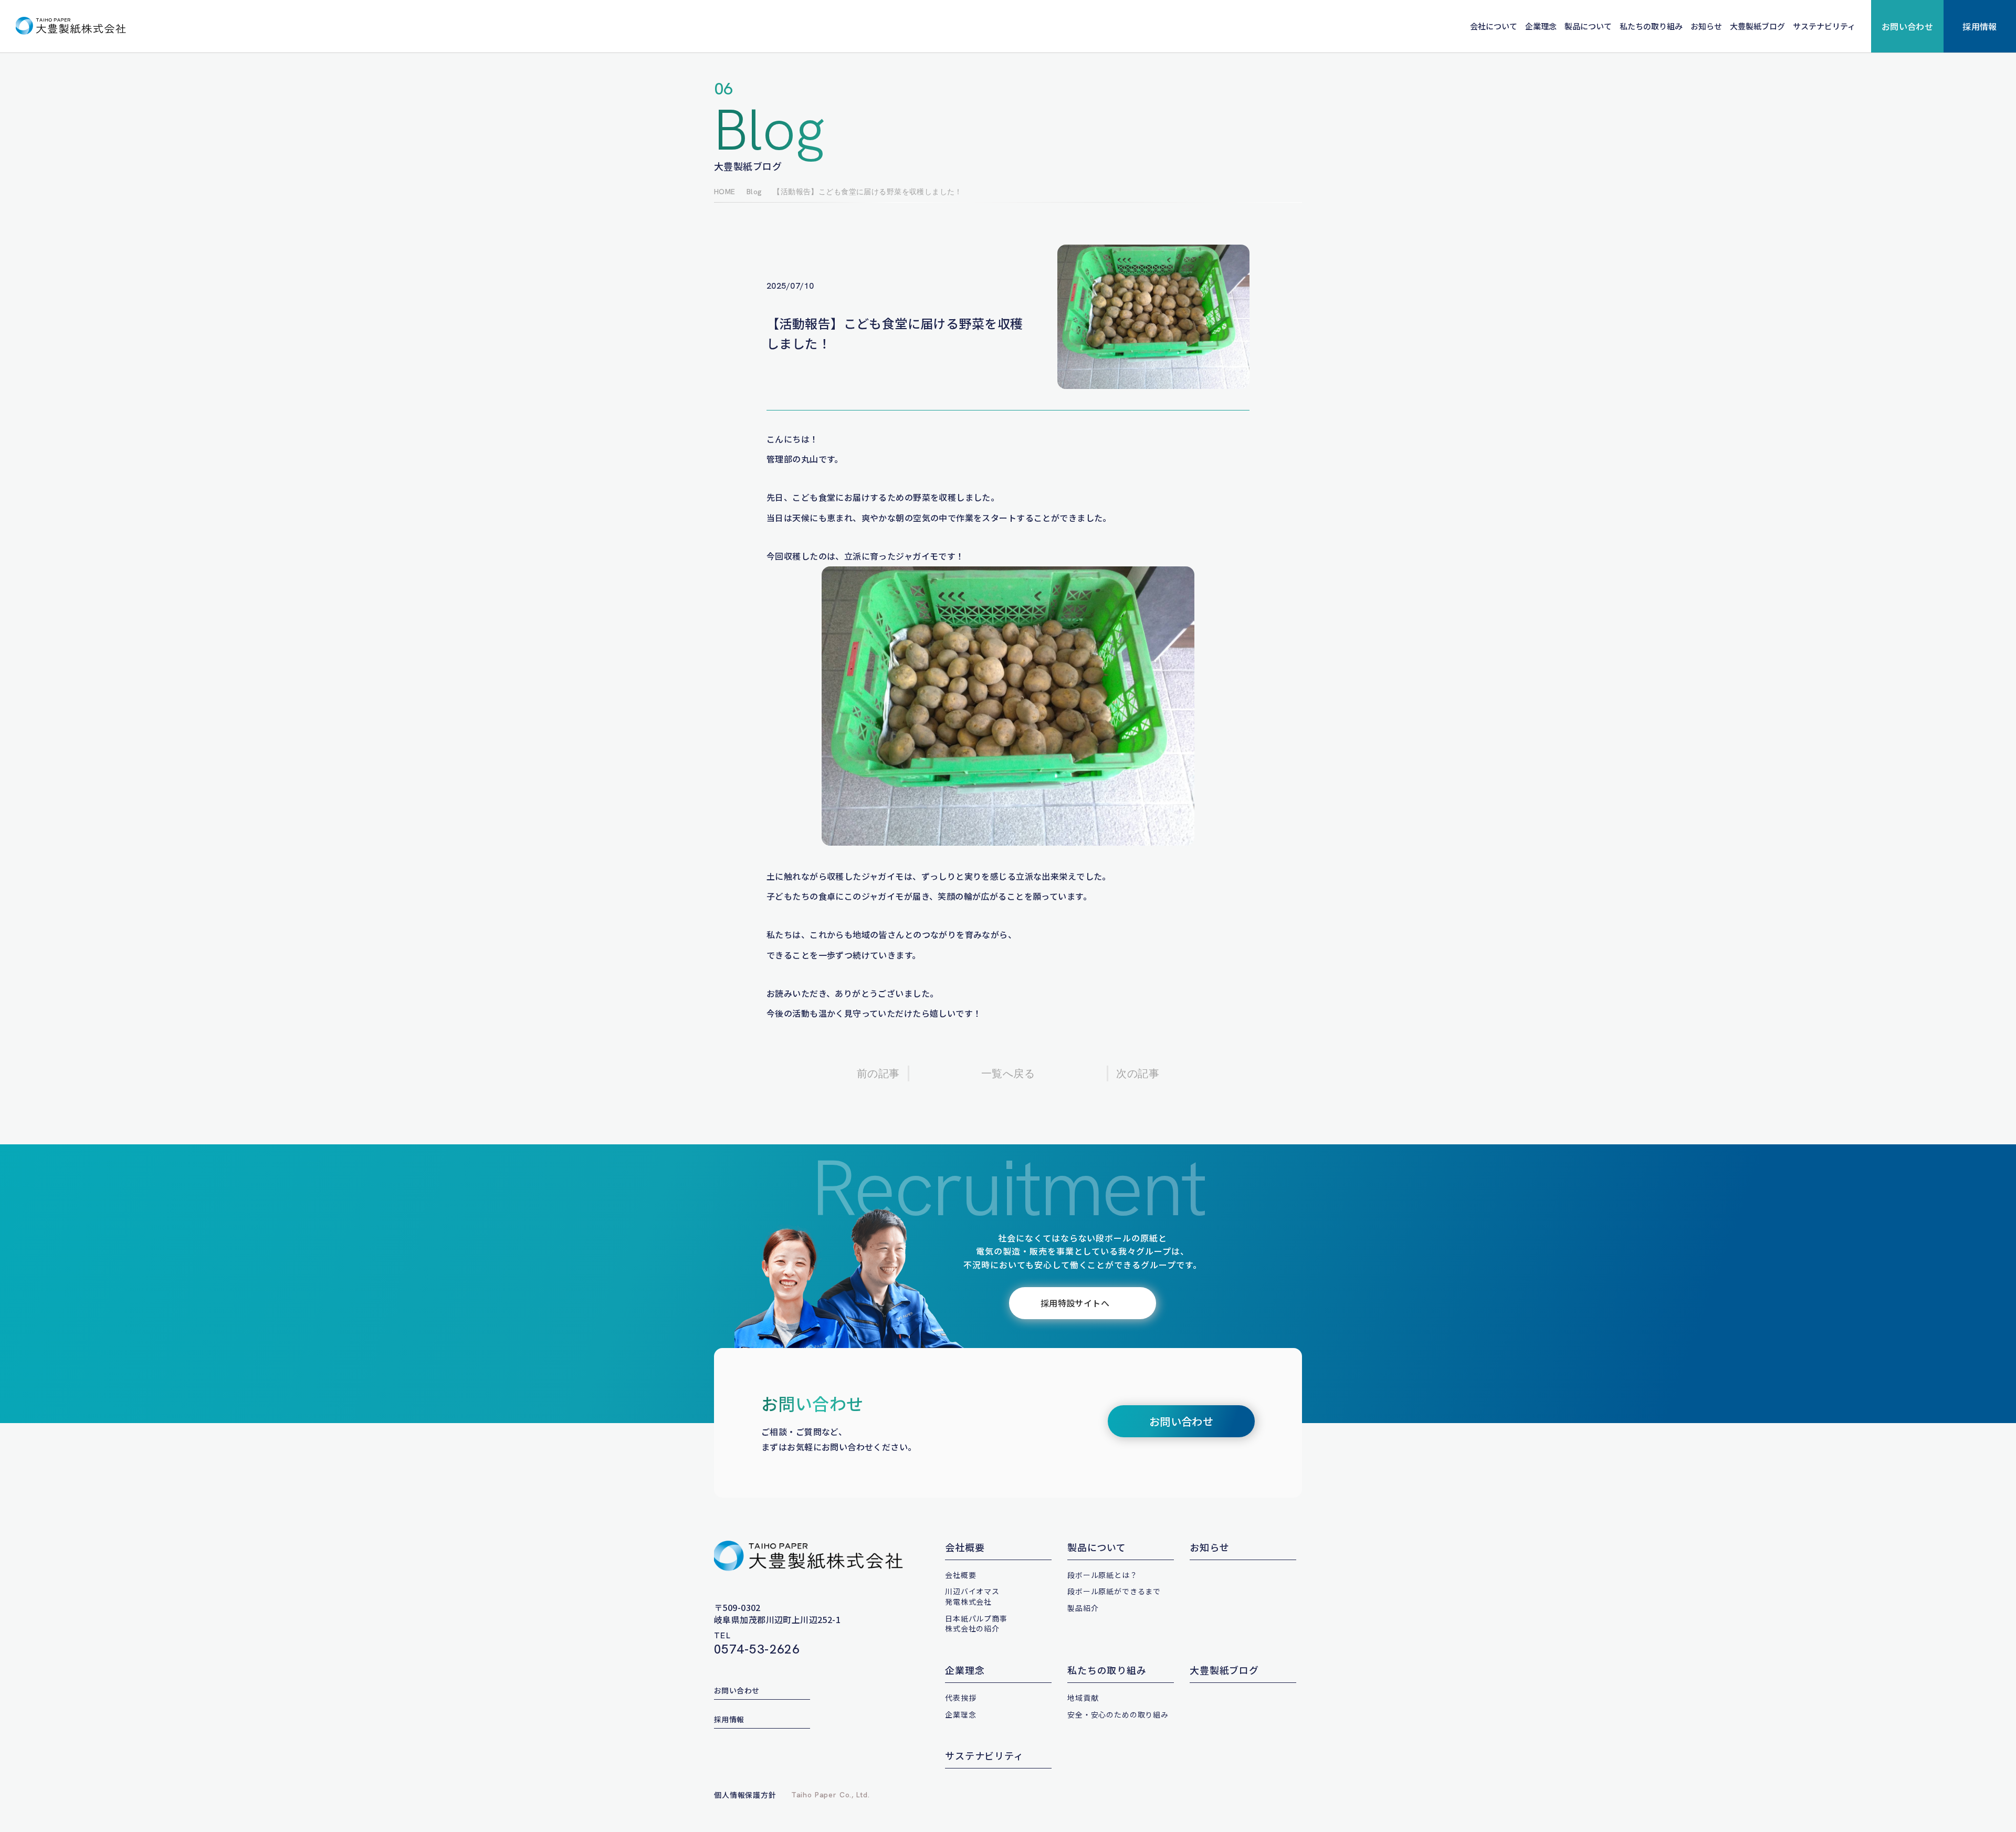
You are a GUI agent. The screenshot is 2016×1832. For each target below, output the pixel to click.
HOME (725, 192)
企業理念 (1541, 26)
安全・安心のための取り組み (1118, 1714)
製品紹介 (1083, 1608)
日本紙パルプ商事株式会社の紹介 (976, 1624)
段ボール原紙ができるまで (1114, 1591)
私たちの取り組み (1651, 26)
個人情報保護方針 (745, 1795)
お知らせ (1706, 26)
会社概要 (965, 1547)
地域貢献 (1083, 1698)
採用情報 (1980, 26)
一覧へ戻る (1008, 1073)
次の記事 (1138, 1073)
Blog (754, 192)
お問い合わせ (1908, 26)
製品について (1588, 26)
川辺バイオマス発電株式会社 (972, 1596)
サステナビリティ (1824, 26)
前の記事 (878, 1073)
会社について (1494, 26)
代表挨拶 (960, 1698)
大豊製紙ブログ (1757, 26)
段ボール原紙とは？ (1102, 1575)
